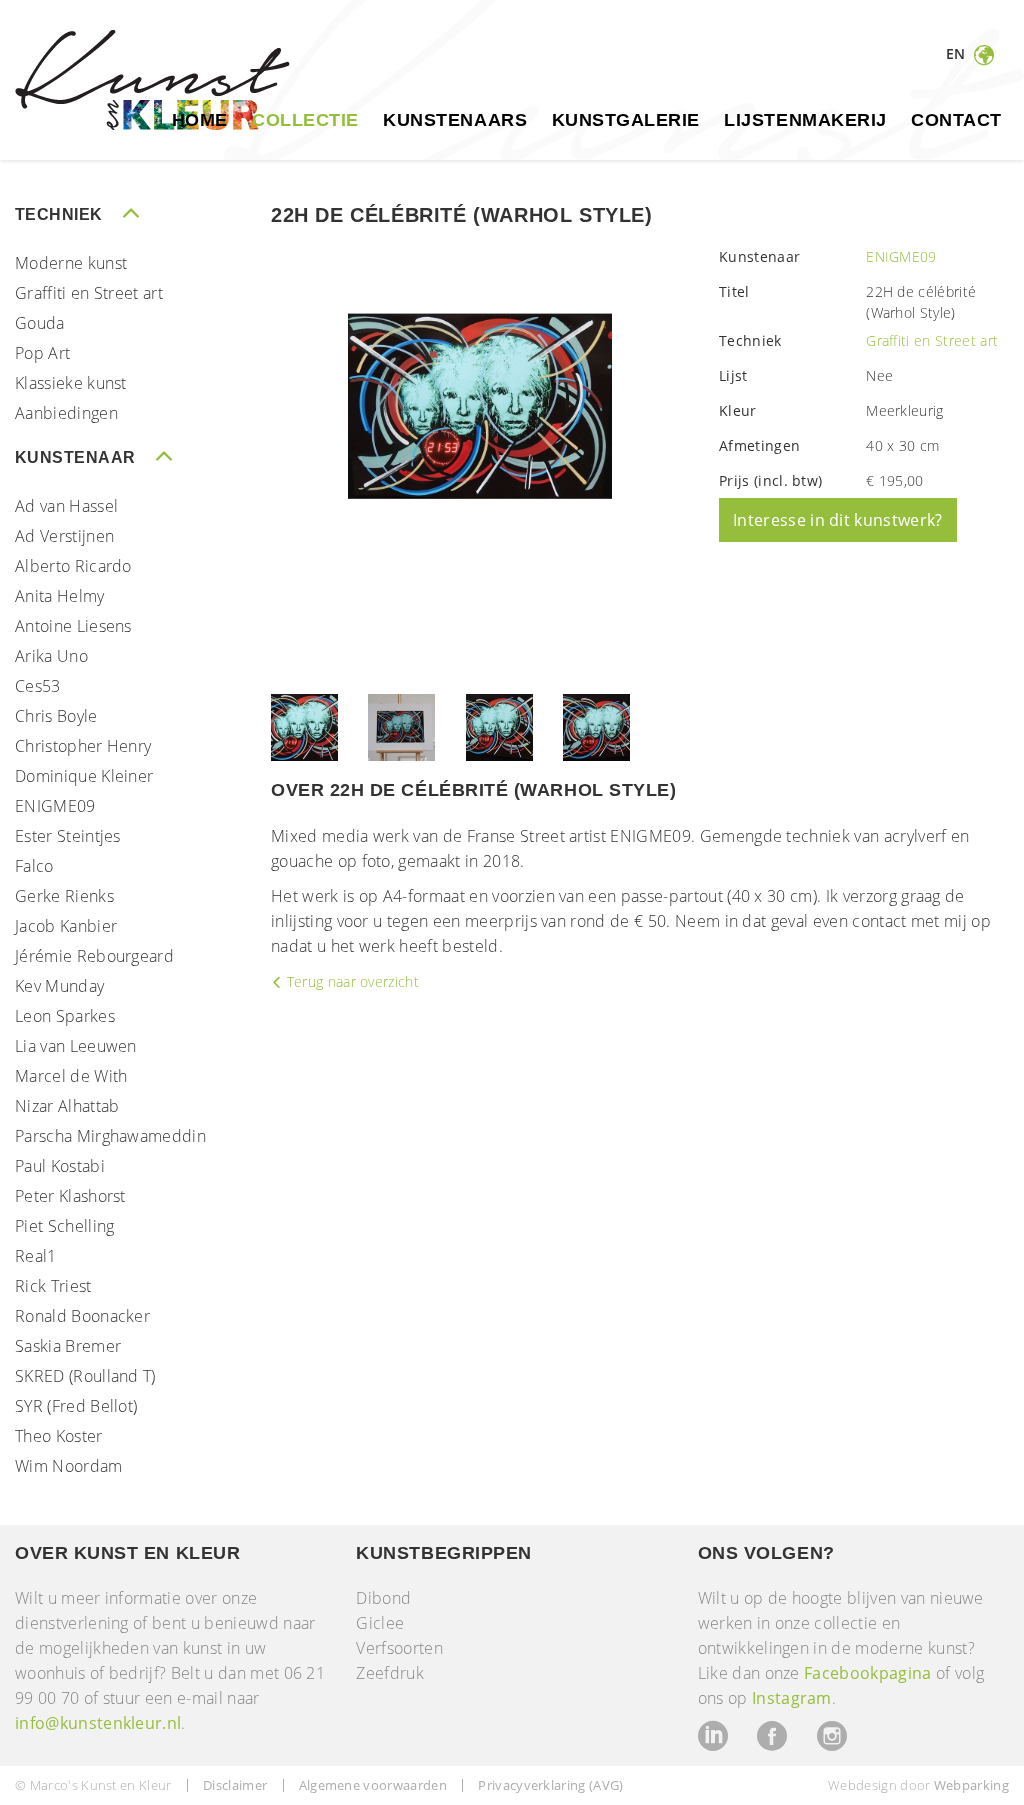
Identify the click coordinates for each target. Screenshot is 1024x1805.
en (958, 53)
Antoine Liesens (73, 626)
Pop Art (42, 353)
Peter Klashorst (70, 1196)
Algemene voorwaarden (373, 1785)
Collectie (305, 120)
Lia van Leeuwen (76, 1046)
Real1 (36, 1256)
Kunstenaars (455, 120)
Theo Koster (59, 1436)
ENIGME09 (55, 806)
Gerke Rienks (64, 896)
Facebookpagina (867, 1673)
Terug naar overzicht (350, 981)
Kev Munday (59, 986)
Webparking (971, 1785)
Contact (956, 120)
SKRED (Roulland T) (85, 1376)
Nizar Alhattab (67, 1106)
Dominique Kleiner (84, 776)
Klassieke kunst (71, 383)
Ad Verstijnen (64, 536)
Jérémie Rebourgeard (94, 956)
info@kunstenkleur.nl (98, 1723)
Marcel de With (71, 1076)
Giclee (380, 1623)
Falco (34, 866)
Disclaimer (235, 1785)
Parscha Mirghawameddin (110, 1136)
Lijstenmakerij (805, 120)
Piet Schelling (64, 1226)
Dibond (383, 1598)
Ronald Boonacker (82, 1316)
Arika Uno (51, 656)
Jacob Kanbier (66, 926)
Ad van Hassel (66, 506)
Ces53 (38, 686)
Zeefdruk (390, 1673)
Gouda (40, 323)
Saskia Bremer (68, 1346)
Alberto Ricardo (73, 566)
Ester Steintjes (68, 836)
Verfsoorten (399, 1648)
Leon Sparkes (65, 1016)
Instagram (792, 1698)
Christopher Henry (83, 746)
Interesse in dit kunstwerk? (838, 520)
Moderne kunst (71, 263)
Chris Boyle (56, 716)
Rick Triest (53, 1286)
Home (200, 120)
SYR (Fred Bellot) (76, 1406)
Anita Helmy (60, 596)
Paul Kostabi (60, 1166)
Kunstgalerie (626, 120)
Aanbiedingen (66, 413)
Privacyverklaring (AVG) (550, 1785)
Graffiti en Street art (89, 293)
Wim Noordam (69, 1466)
